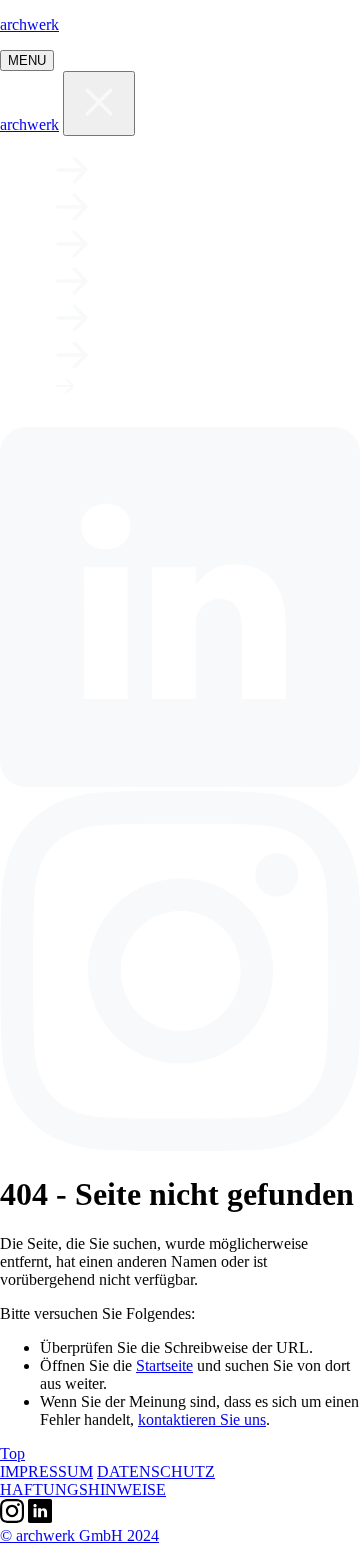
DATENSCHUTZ (156, 1471)
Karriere (179, 281)
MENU (27, 60)
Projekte (180, 170)
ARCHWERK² (182, 392)
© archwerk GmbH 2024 (79, 1535)
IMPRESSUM (46, 1471)
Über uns (174, 244)
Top (12, 1453)
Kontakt (174, 355)
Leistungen (198, 207)
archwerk (29, 24)
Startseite (164, 1365)
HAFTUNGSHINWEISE (83, 1489)
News (141, 318)
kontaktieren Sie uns (202, 1419)
